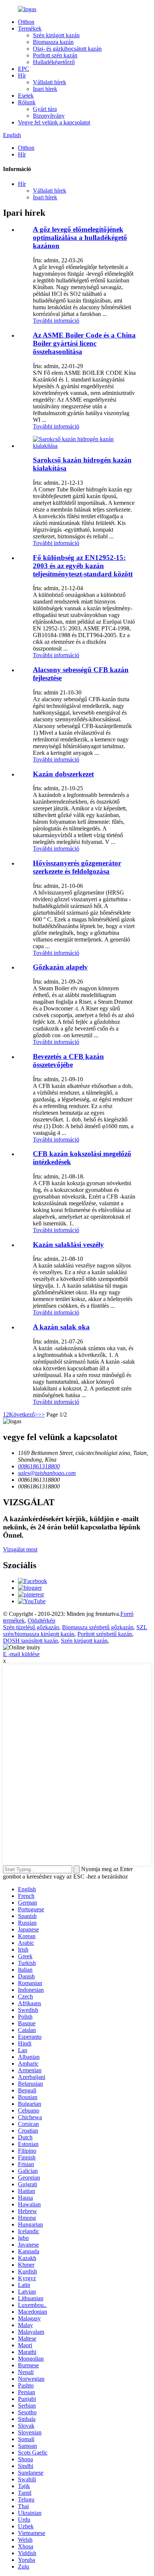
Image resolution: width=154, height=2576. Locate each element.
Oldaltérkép (41, 1621)
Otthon (26, 22)
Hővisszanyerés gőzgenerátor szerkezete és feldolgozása (77, 867)
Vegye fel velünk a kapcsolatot (54, 122)
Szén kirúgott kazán (56, 35)
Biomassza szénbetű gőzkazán (98, 1627)
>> (41, 1414)
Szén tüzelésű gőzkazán (31, 1627)
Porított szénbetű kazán (105, 1634)
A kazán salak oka (61, 1327)
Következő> (24, 1414)
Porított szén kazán (55, 55)
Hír (22, 75)
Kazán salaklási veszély (68, 1245)
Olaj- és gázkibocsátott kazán (67, 49)
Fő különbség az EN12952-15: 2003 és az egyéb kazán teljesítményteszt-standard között (83, 566)
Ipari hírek (45, 89)
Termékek (30, 29)
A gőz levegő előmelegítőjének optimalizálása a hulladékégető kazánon (80, 238)
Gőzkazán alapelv (60, 967)
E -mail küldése (21, 1654)
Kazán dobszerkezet (63, 774)
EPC (24, 69)
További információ (56, 321)
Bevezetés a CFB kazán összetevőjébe (68, 1061)
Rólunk (27, 102)
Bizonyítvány (49, 116)
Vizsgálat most (20, 1549)
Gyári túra (45, 109)
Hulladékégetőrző (54, 62)
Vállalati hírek (50, 82)
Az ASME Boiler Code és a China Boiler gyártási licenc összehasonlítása (84, 343)
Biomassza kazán (53, 42)
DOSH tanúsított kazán (30, 1641)
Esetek (26, 96)
